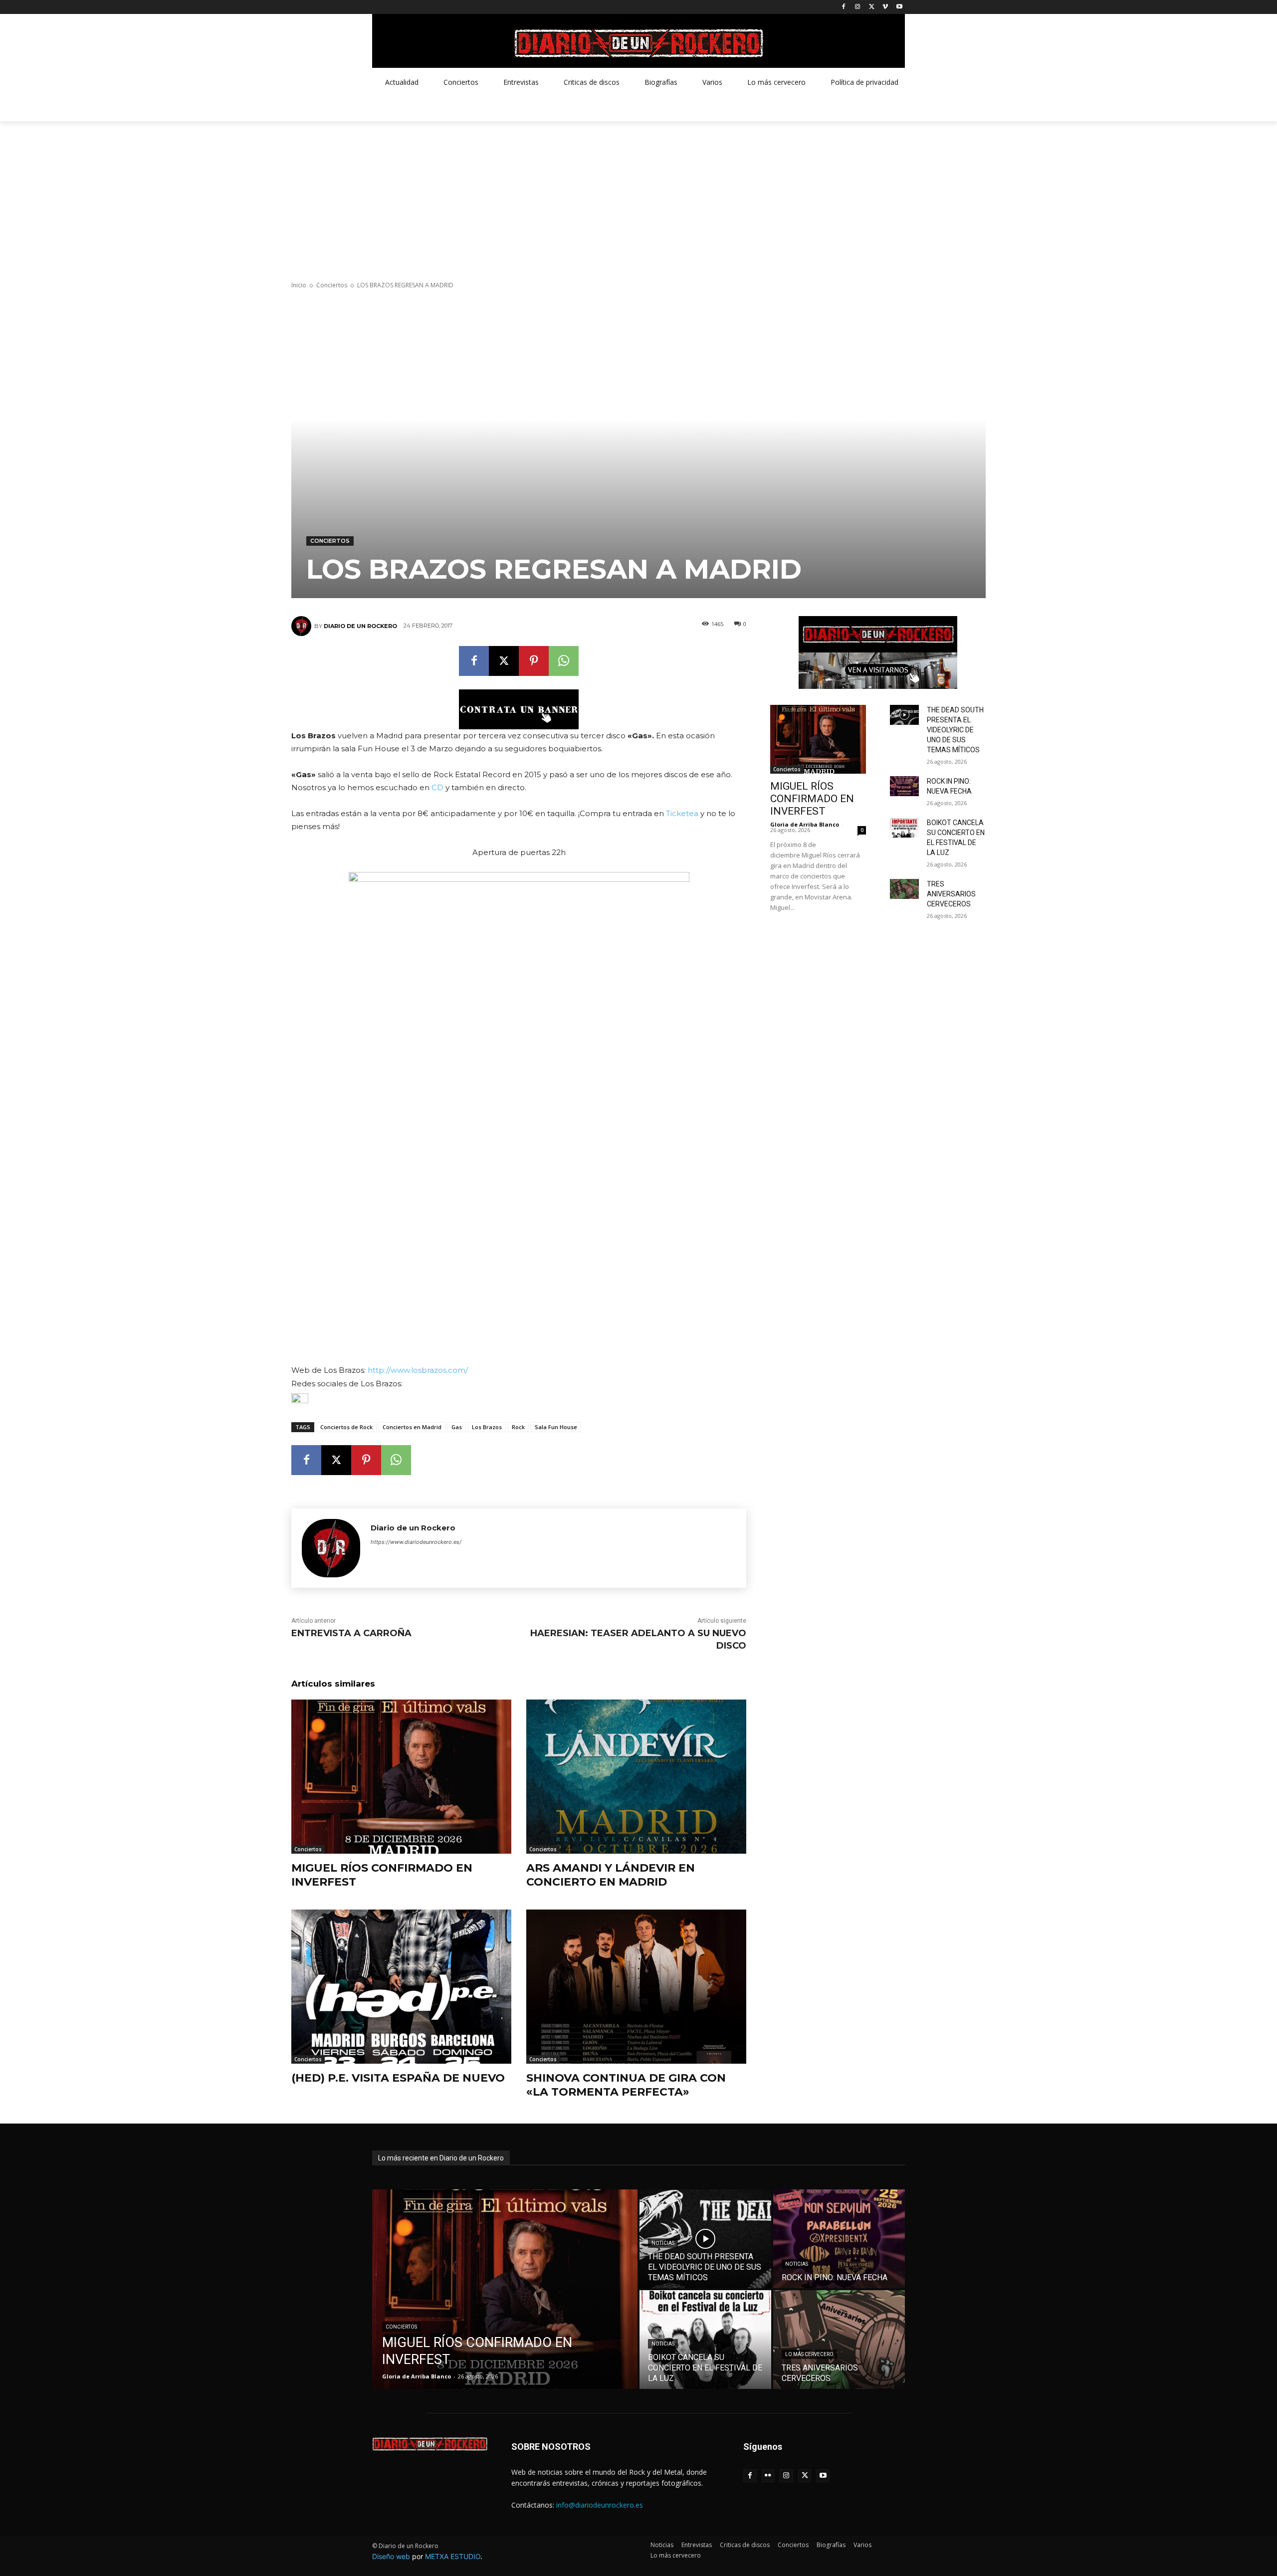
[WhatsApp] (564, 661)
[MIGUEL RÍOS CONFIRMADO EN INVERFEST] (401, 1777)
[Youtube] (899, 7)
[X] (872, 7)
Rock (518, 1427)
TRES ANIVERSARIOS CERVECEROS (951, 894)
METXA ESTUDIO (453, 2556)
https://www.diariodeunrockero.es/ (416, 1542)
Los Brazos (487, 1427)
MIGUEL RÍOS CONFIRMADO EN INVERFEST (812, 799)
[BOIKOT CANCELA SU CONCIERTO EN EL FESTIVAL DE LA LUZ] (904, 828)
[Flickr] (768, 2476)
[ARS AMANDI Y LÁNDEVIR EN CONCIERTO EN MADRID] (636, 1777)
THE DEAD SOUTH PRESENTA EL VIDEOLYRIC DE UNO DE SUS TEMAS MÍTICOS (955, 730)
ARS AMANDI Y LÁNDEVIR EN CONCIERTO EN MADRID (611, 1875)
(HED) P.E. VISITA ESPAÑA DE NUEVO (398, 2078)
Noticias (663, 2243)
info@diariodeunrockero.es (600, 2505)
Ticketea (682, 813)
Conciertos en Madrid (412, 1427)
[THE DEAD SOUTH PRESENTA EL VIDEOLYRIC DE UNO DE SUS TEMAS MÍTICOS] (904, 715)
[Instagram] (858, 7)
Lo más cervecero (809, 2354)
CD (437, 787)
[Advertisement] (638, 196)
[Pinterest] (534, 661)
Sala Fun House (556, 1427)
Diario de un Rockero (360, 626)
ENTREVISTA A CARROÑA (351, 1633)
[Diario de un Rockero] (303, 626)
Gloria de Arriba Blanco (805, 824)
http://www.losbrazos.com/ (418, 1370)
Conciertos (332, 285)
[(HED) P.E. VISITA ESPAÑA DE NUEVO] (401, 1987)
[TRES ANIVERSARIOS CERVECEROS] (904, 889)
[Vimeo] (885, 7)
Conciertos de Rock (346, 1427)
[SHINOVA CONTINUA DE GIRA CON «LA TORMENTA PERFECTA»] (636, 1987)
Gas (457, 1427)
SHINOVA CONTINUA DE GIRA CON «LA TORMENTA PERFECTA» (626, 2085)
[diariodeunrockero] (638, 43)
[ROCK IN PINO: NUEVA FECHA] (904, 786)
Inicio (299, 285)
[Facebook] (844, 7)
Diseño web (391, 2556)
